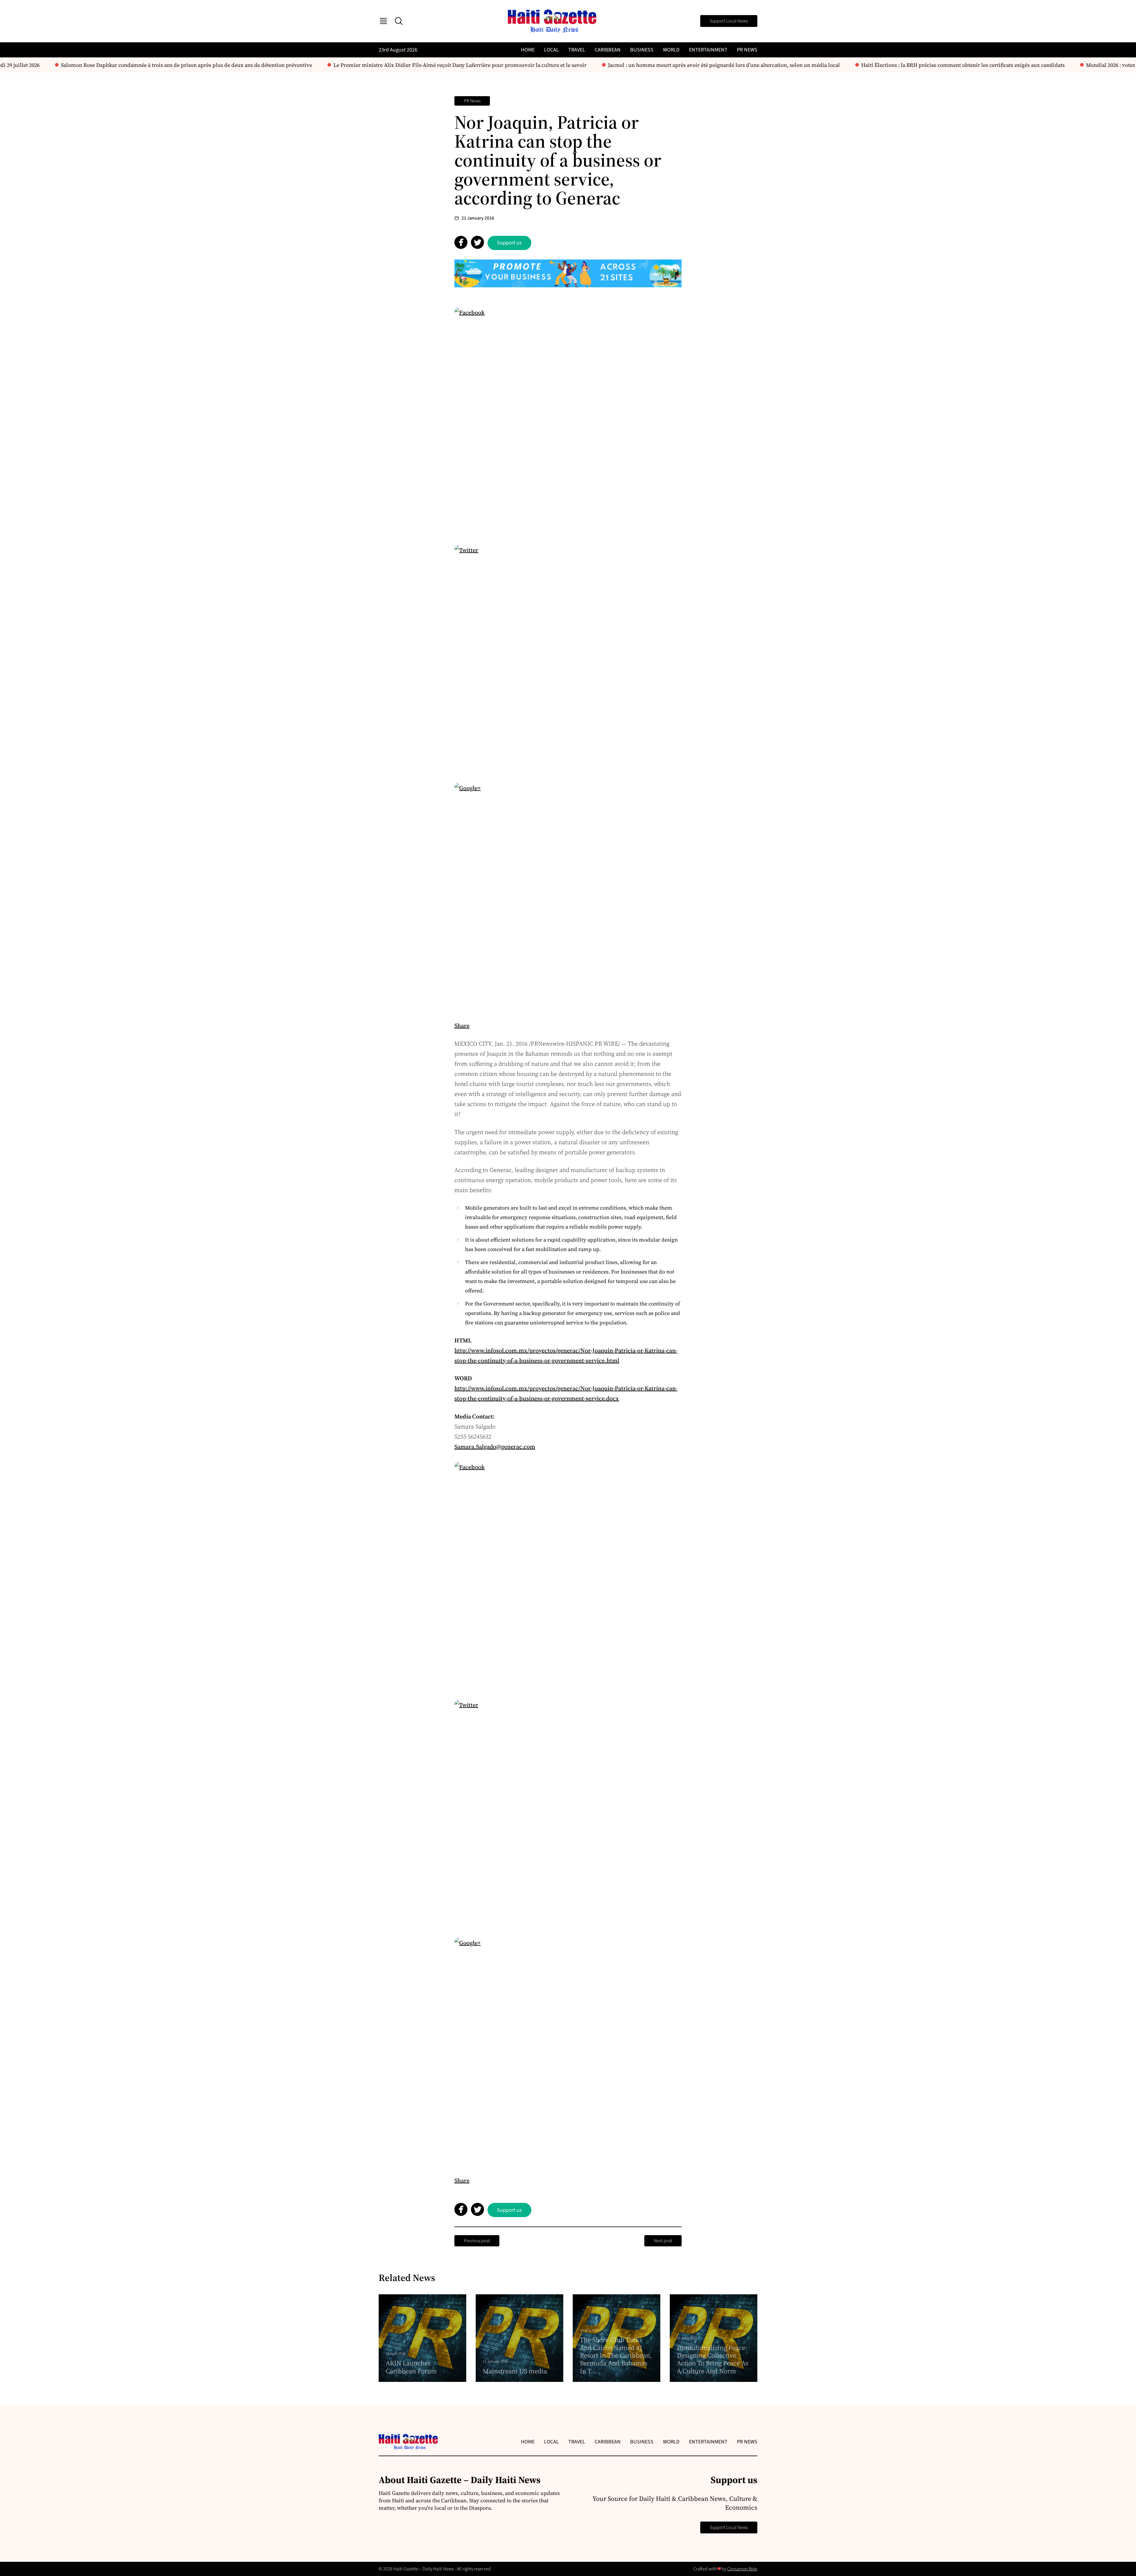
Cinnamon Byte (742, 2569)
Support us (509, 243)
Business (642, 50)
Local (551, 50)
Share (462, 1026)
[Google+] (568, 897)
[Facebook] (568, 421)
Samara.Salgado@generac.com (495, 1447)
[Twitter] (568, 659)
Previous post (477, 2241)
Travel (577, 50)
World (671, 50)
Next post (663, 2241)
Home (528, 50)
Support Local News (729, 21)
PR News (747, 50)
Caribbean (608, 50)
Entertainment (708, 50)
